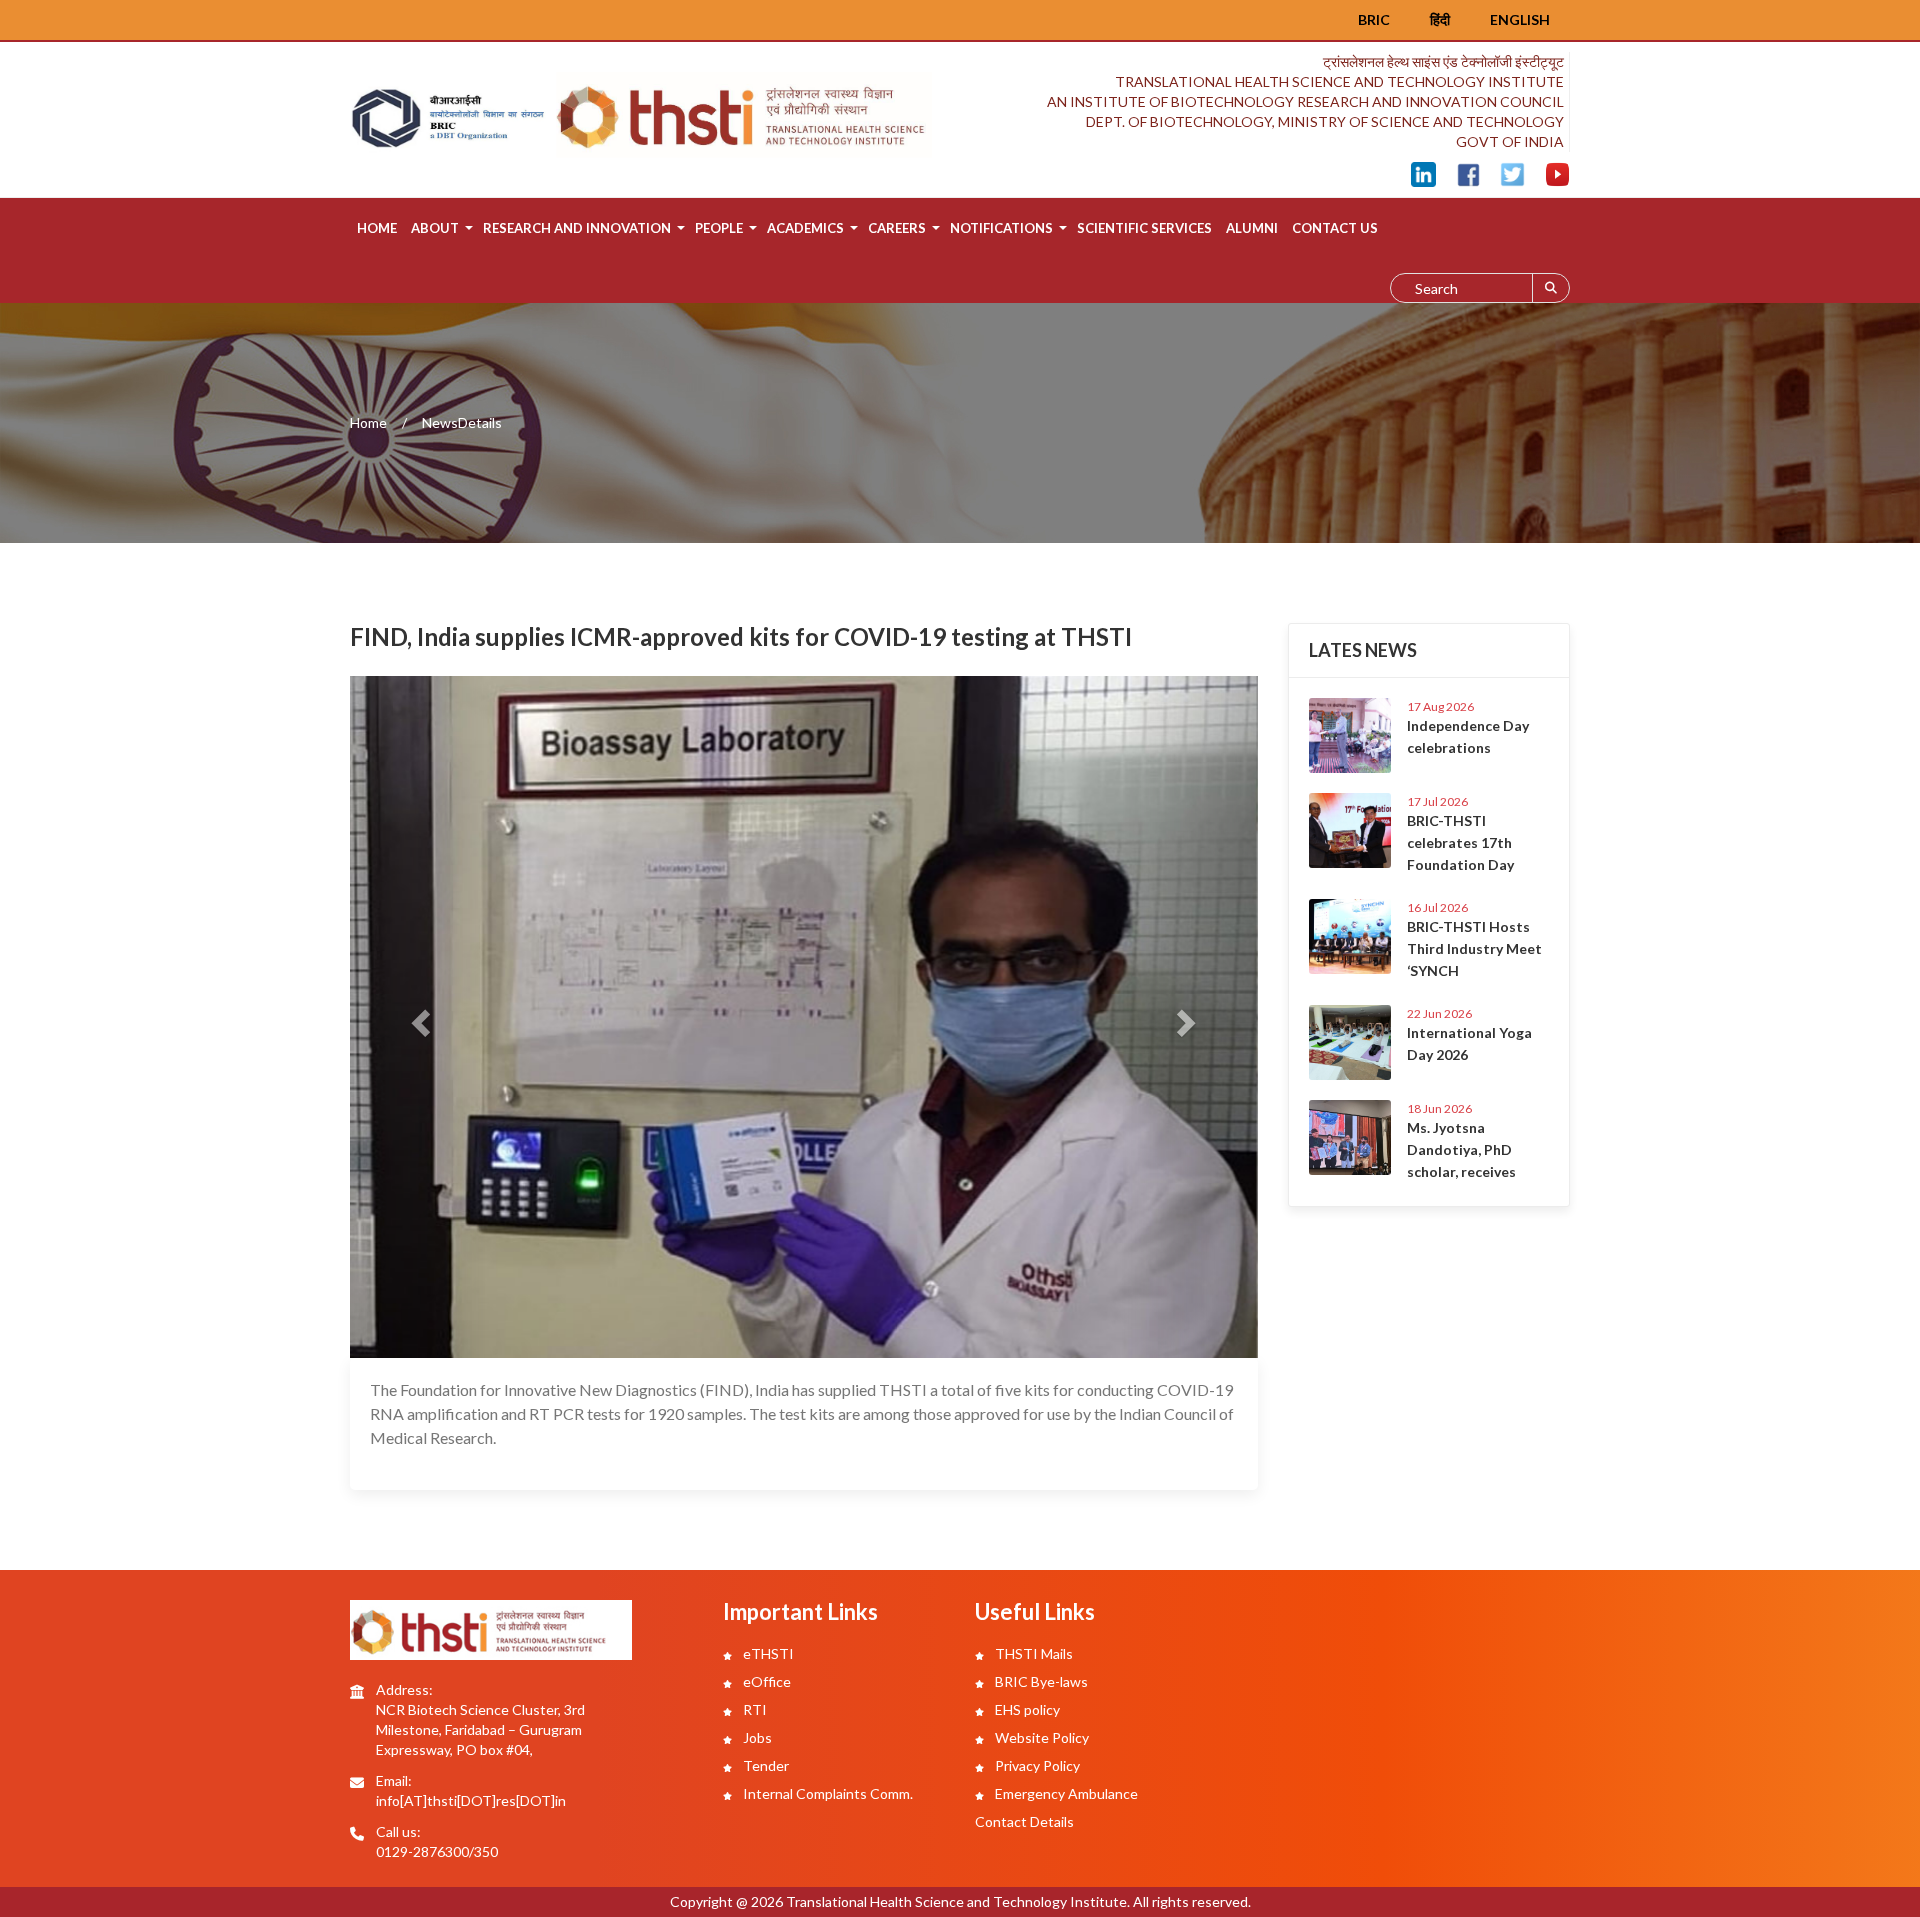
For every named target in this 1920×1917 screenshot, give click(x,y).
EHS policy (1026, 1709)
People (719, 228)
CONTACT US (1335, 228)
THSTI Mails (1032, 1653)
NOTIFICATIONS (1001, 228)
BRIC (1374, 19)
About (435, 228)
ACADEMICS (805, 228)
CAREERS (897, 228)
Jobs (756, 1737)
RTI (753, 1709)
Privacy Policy (1036, 1765)
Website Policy (1040, 1737)
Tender (764, 1765)
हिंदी (1440, 19)
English (1520, 19)
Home (377, 228)
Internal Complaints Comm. (826, 1793)
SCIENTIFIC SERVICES (1144, 228)
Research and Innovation (577, 228)
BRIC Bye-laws (1040, 1681)
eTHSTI (767, 1653)
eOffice (765, 1681)
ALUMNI (1252, 228)
